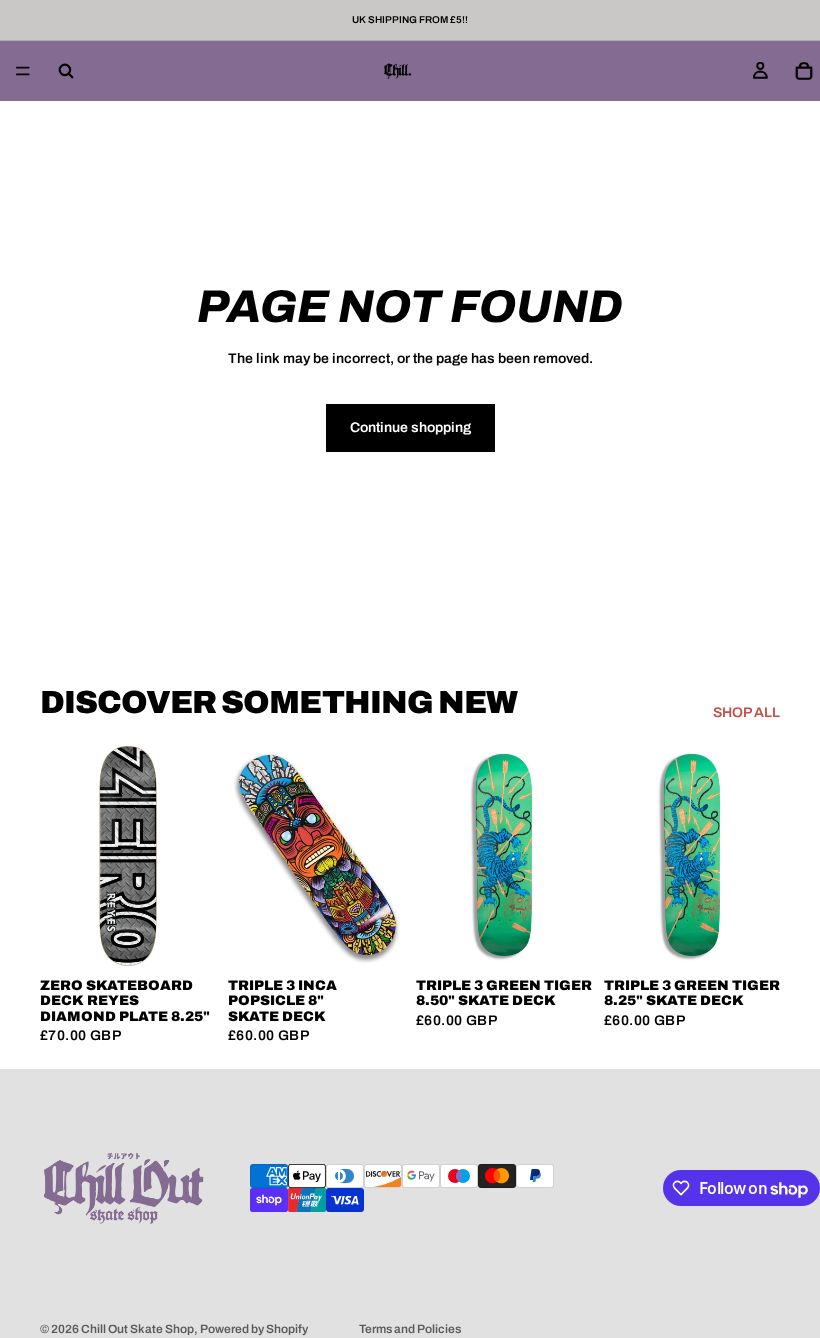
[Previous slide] (250, 856)
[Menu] (23, 71)
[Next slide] (382, 856)
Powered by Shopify (254, 1329)
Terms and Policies (410, 1329)
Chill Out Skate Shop (137, 1329)
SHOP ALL (746, 712)
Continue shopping (410, 427)
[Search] (66, 71)
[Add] (185, 935)
